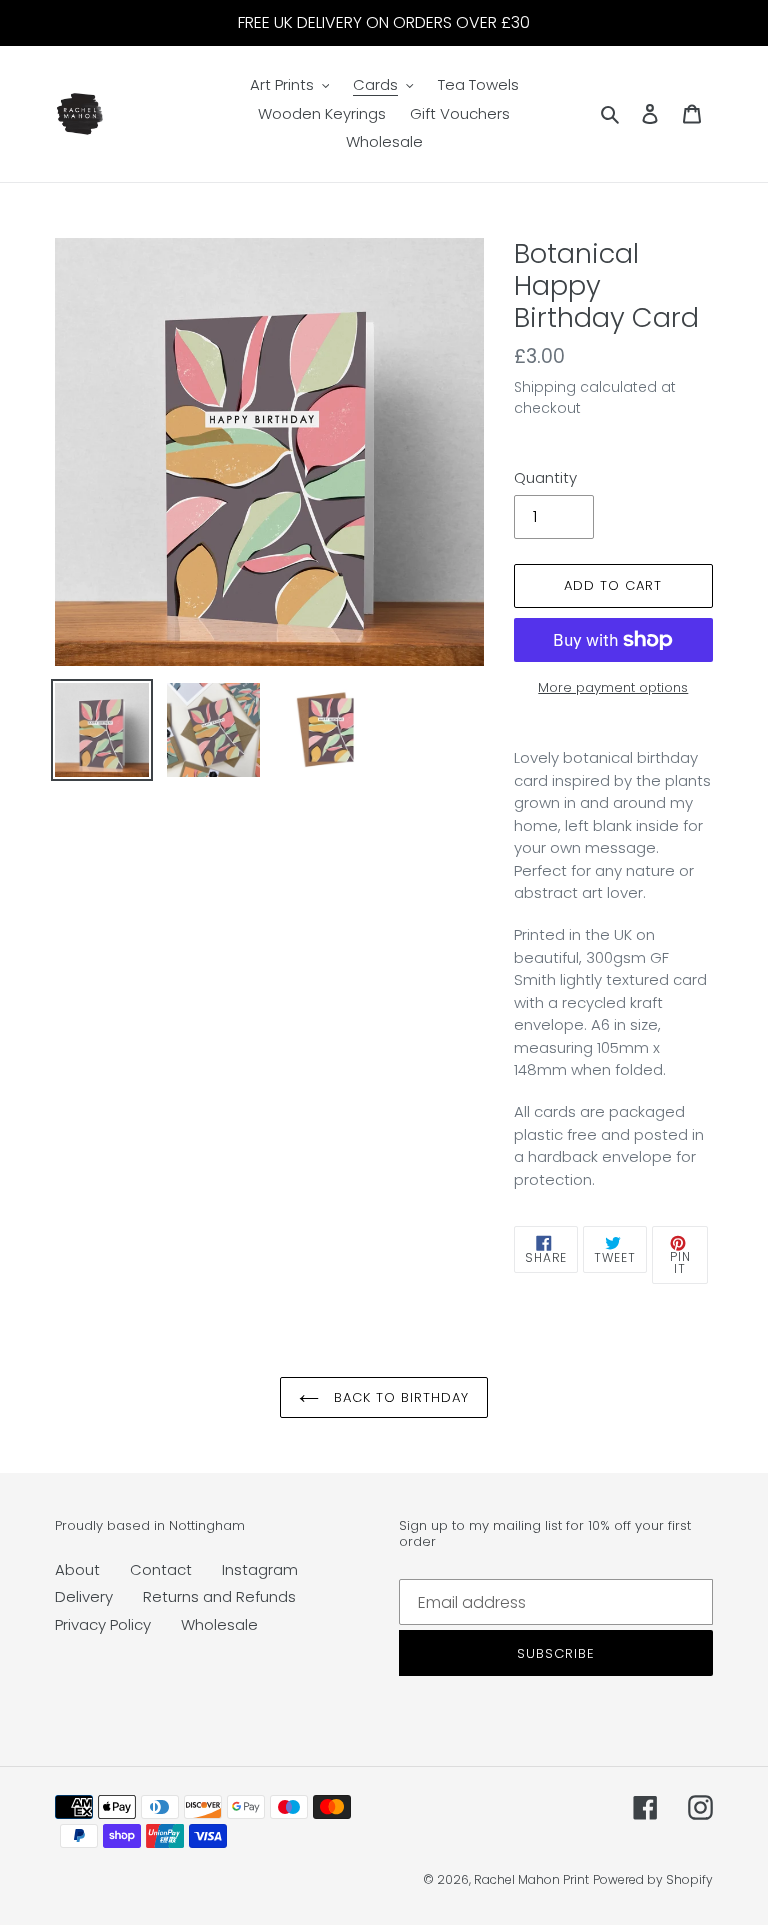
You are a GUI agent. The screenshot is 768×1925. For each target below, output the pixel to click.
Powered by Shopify (653, 1879)
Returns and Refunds (219, 1596)
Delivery (84, 1596)
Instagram (260, 1569)
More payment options (613, 687)
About (77, 1569)
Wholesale (219, 1624)
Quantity (545, 477)
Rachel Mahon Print (531, 1879)
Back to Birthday (399, 1397)
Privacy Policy (103, 1624)
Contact (161, 1569)
